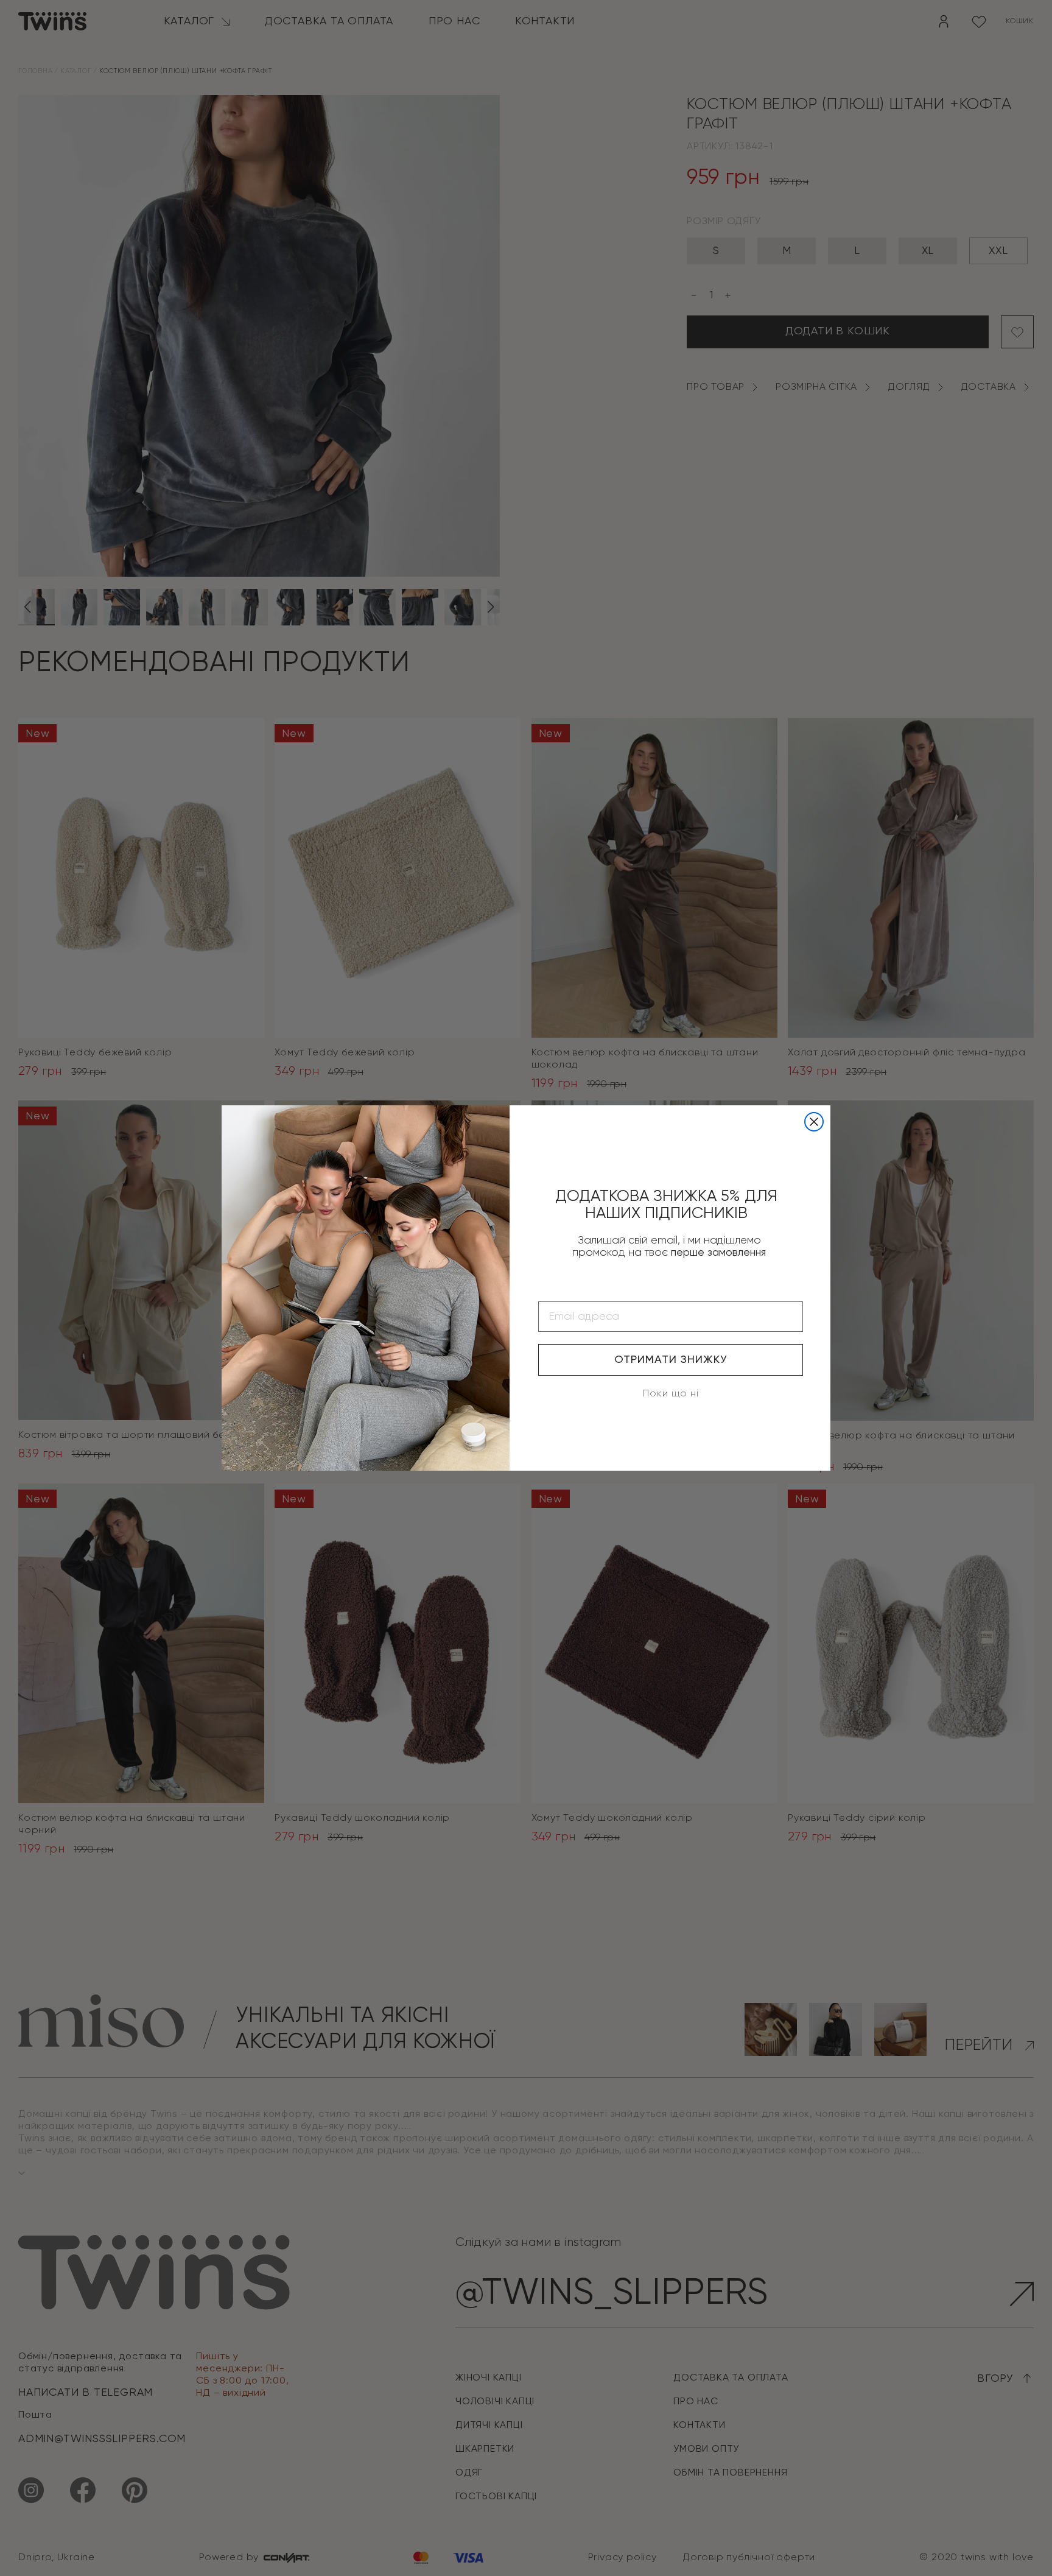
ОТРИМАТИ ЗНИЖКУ (671, 1360)
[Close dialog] (814, 1122)
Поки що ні (671, 1394)
